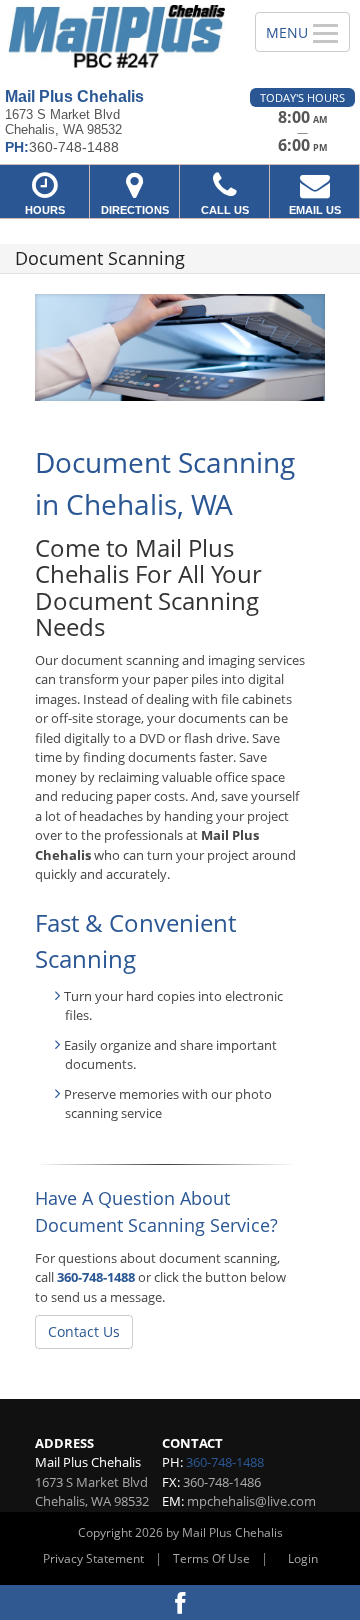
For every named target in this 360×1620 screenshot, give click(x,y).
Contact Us (84, 1331)
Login (303, 1558)
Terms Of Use (211, 1558)
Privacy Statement (93, 1558)
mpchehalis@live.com (251, 1501)
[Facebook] (180, 1602)
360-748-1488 (96, 1277)
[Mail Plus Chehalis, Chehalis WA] (116, 36)
